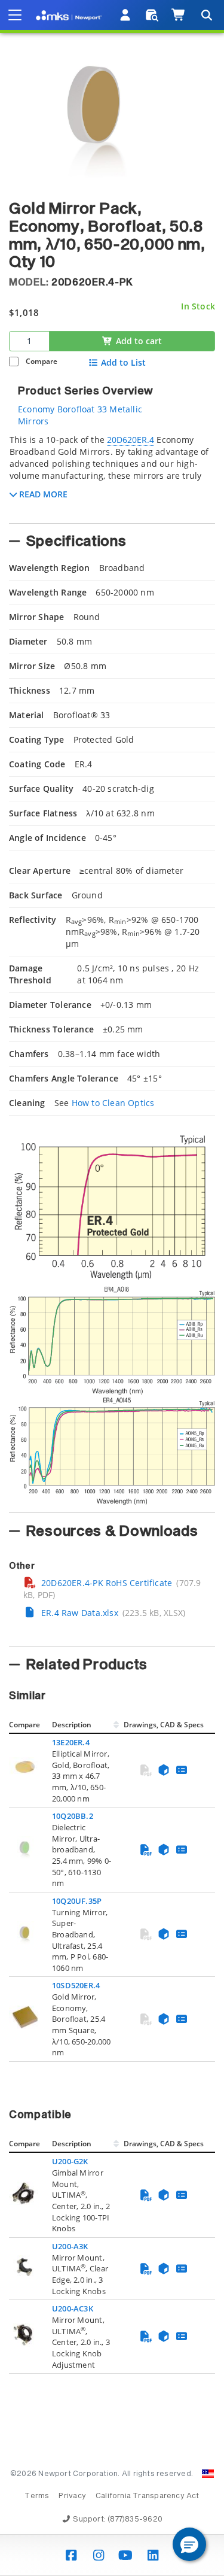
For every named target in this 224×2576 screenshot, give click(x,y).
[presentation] (112, 1288)
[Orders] (152, 15)
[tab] (112, 475)
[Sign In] (126, 15)
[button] (189, 2544)
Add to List (123, 363)
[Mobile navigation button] (15, 15)
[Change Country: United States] (208, 2474)
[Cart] (179, 15)
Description (72, 1725)
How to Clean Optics (113, 1103)
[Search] (206, 15)
